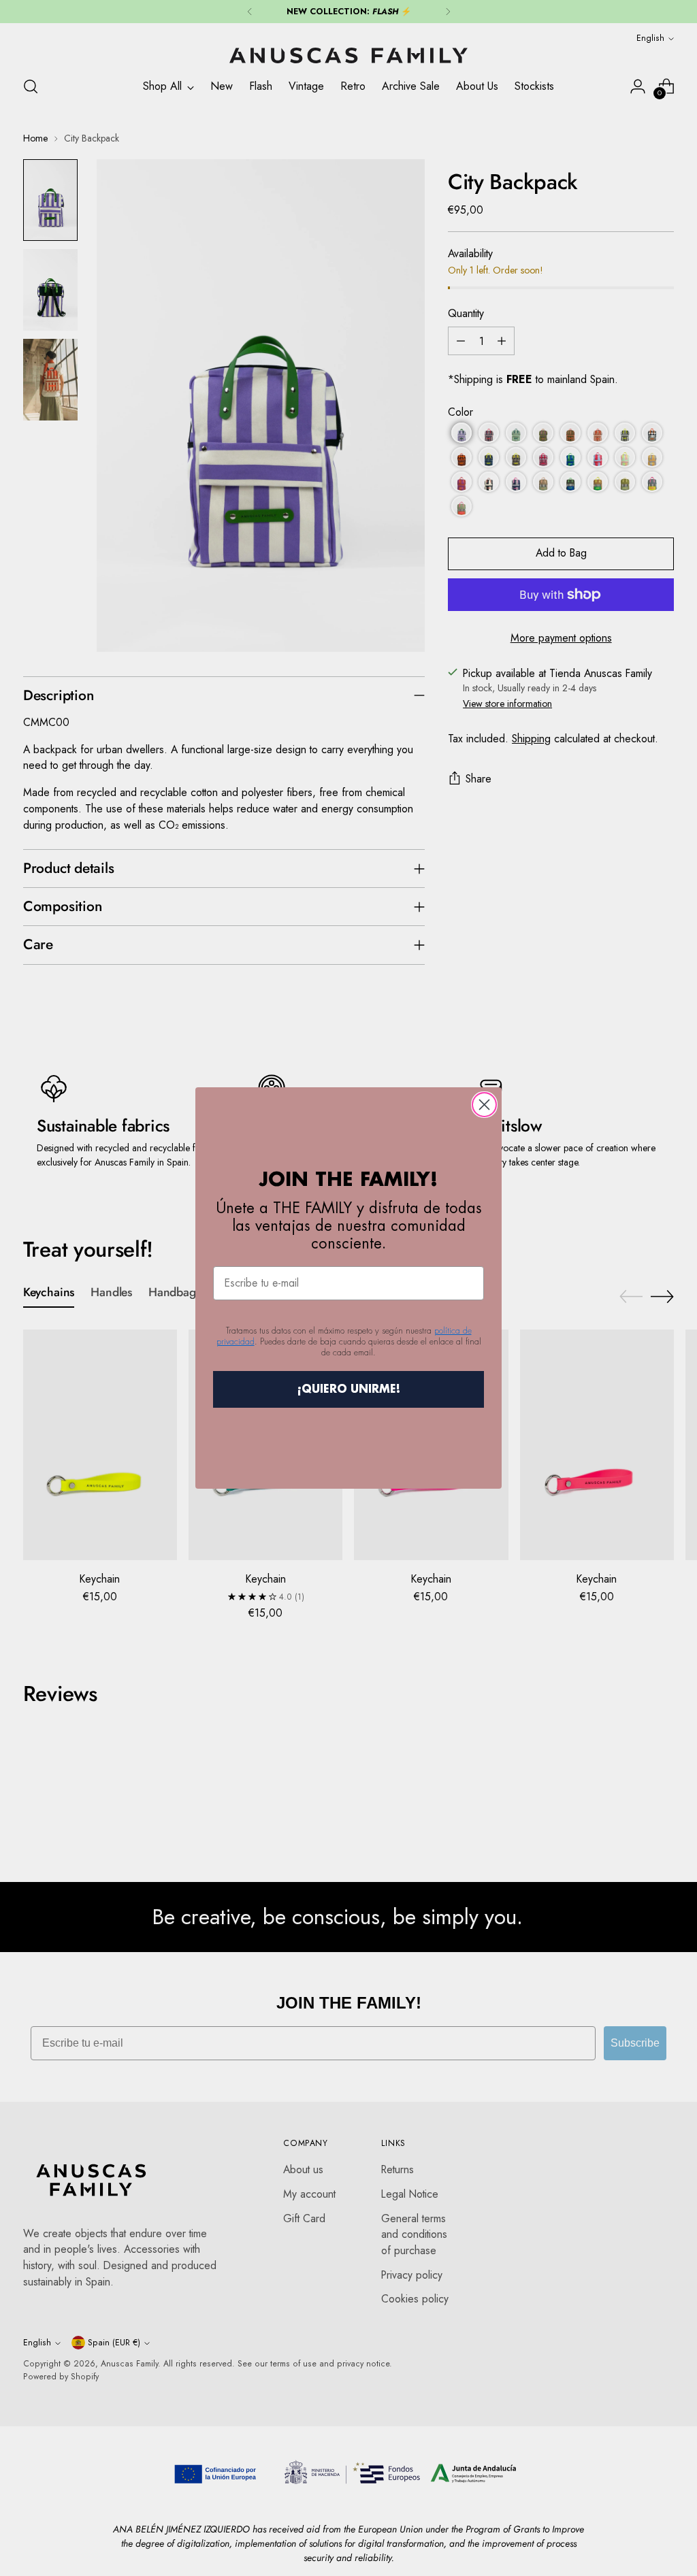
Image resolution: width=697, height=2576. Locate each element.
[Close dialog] (484, 1105)
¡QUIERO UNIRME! (349, 1389)
